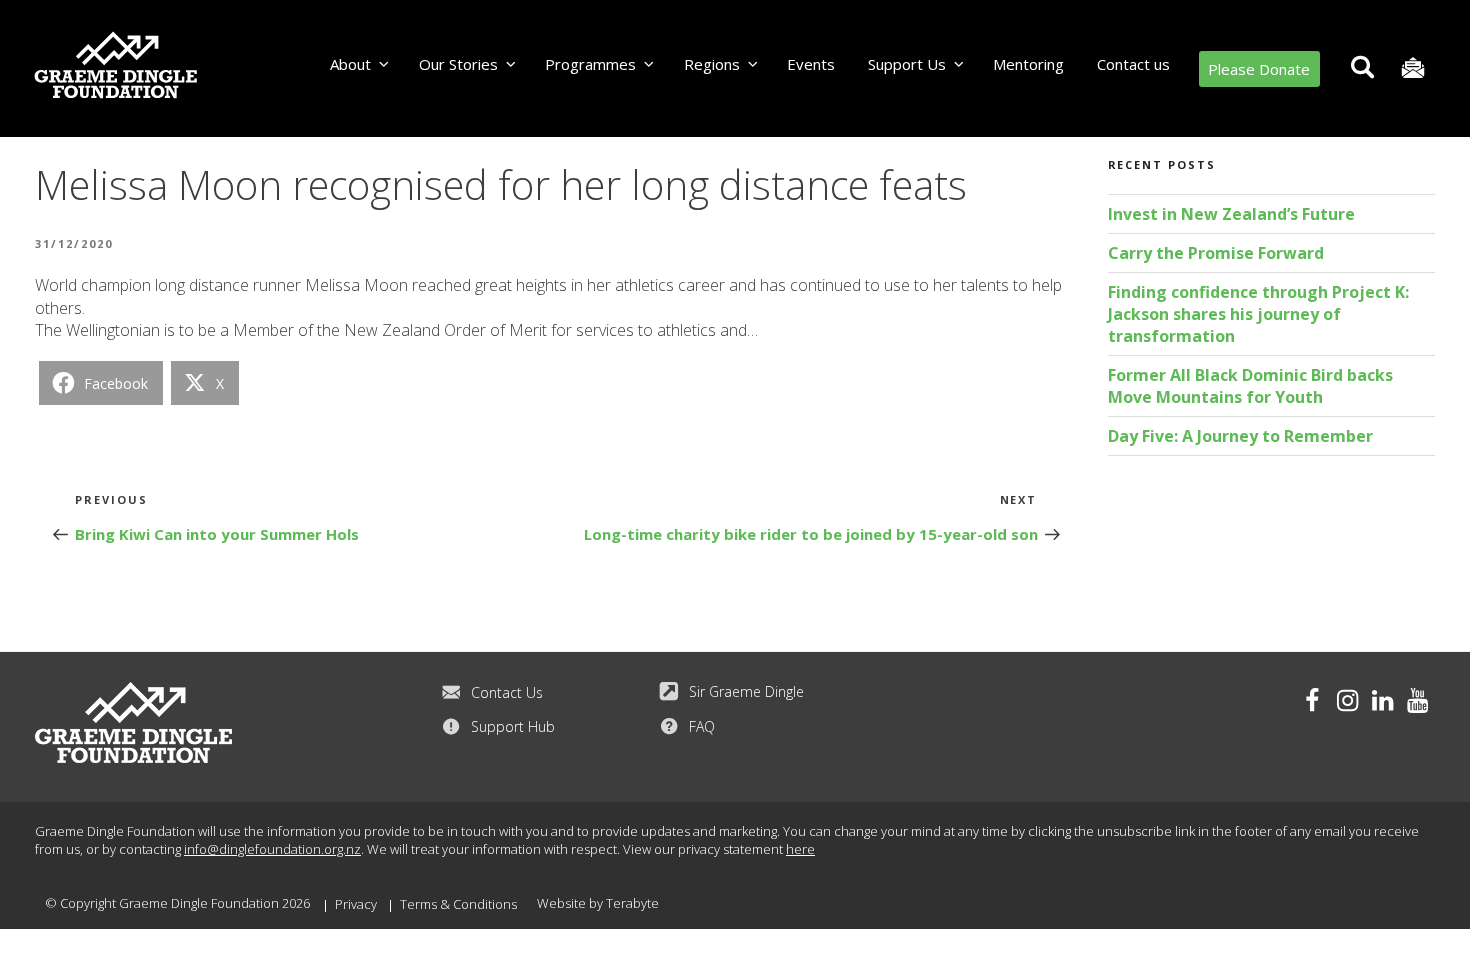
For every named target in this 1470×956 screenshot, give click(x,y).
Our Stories (458, 64)
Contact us (1133, 64)
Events (811, 64)
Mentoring (1028, 64)
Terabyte (632, 903)
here (800, 849)
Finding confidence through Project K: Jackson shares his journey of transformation (1258, 314)
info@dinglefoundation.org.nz (272, 849)
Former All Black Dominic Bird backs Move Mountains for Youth (1250, 386)
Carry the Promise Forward (1216, 253)
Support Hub (513, 726)
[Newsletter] (1412, 68)
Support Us (907, 64)
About (350, 64)
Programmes (590, 64)
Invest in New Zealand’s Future (1231, 214)
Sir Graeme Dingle (746, 691)
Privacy (356, 904)
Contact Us (507, 692)
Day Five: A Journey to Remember (1240, 436)
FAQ (702, 726)
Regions (712, 64)
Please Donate (1259, 69)
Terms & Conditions (458, 904)
